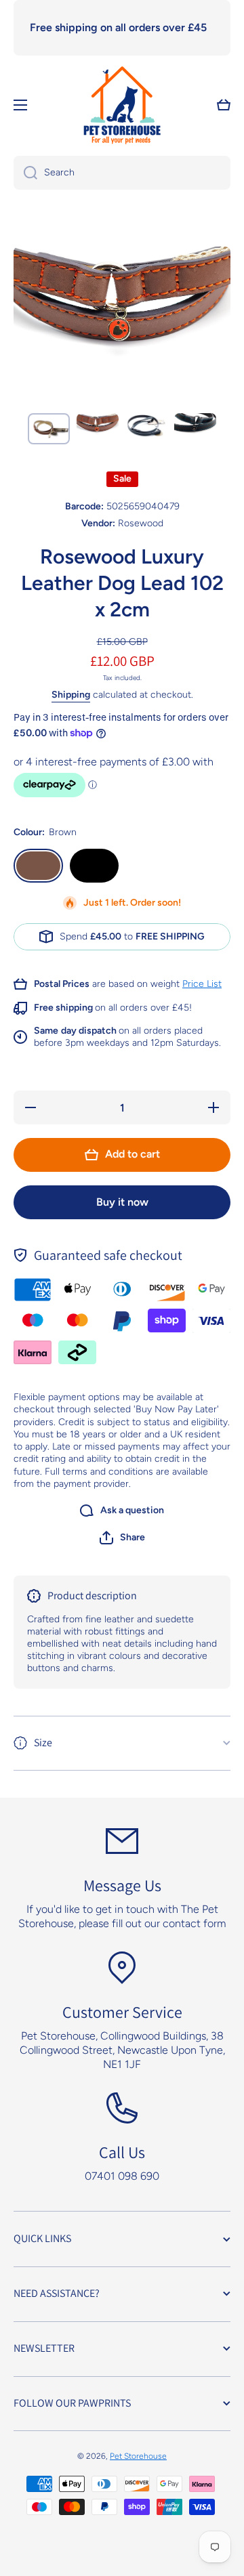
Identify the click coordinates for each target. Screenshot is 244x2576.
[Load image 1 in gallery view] (49, 429)
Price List (202, 984)
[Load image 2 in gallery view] (98, 427)
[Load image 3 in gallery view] (146, 427)
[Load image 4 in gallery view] (195, 427)
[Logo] (122, 105)
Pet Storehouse (138, 2456)
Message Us (122, 1885)
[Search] (25, 173)
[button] (122, 1538)
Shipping (71, 695)
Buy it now (122, 1202)
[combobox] (122, 173)
